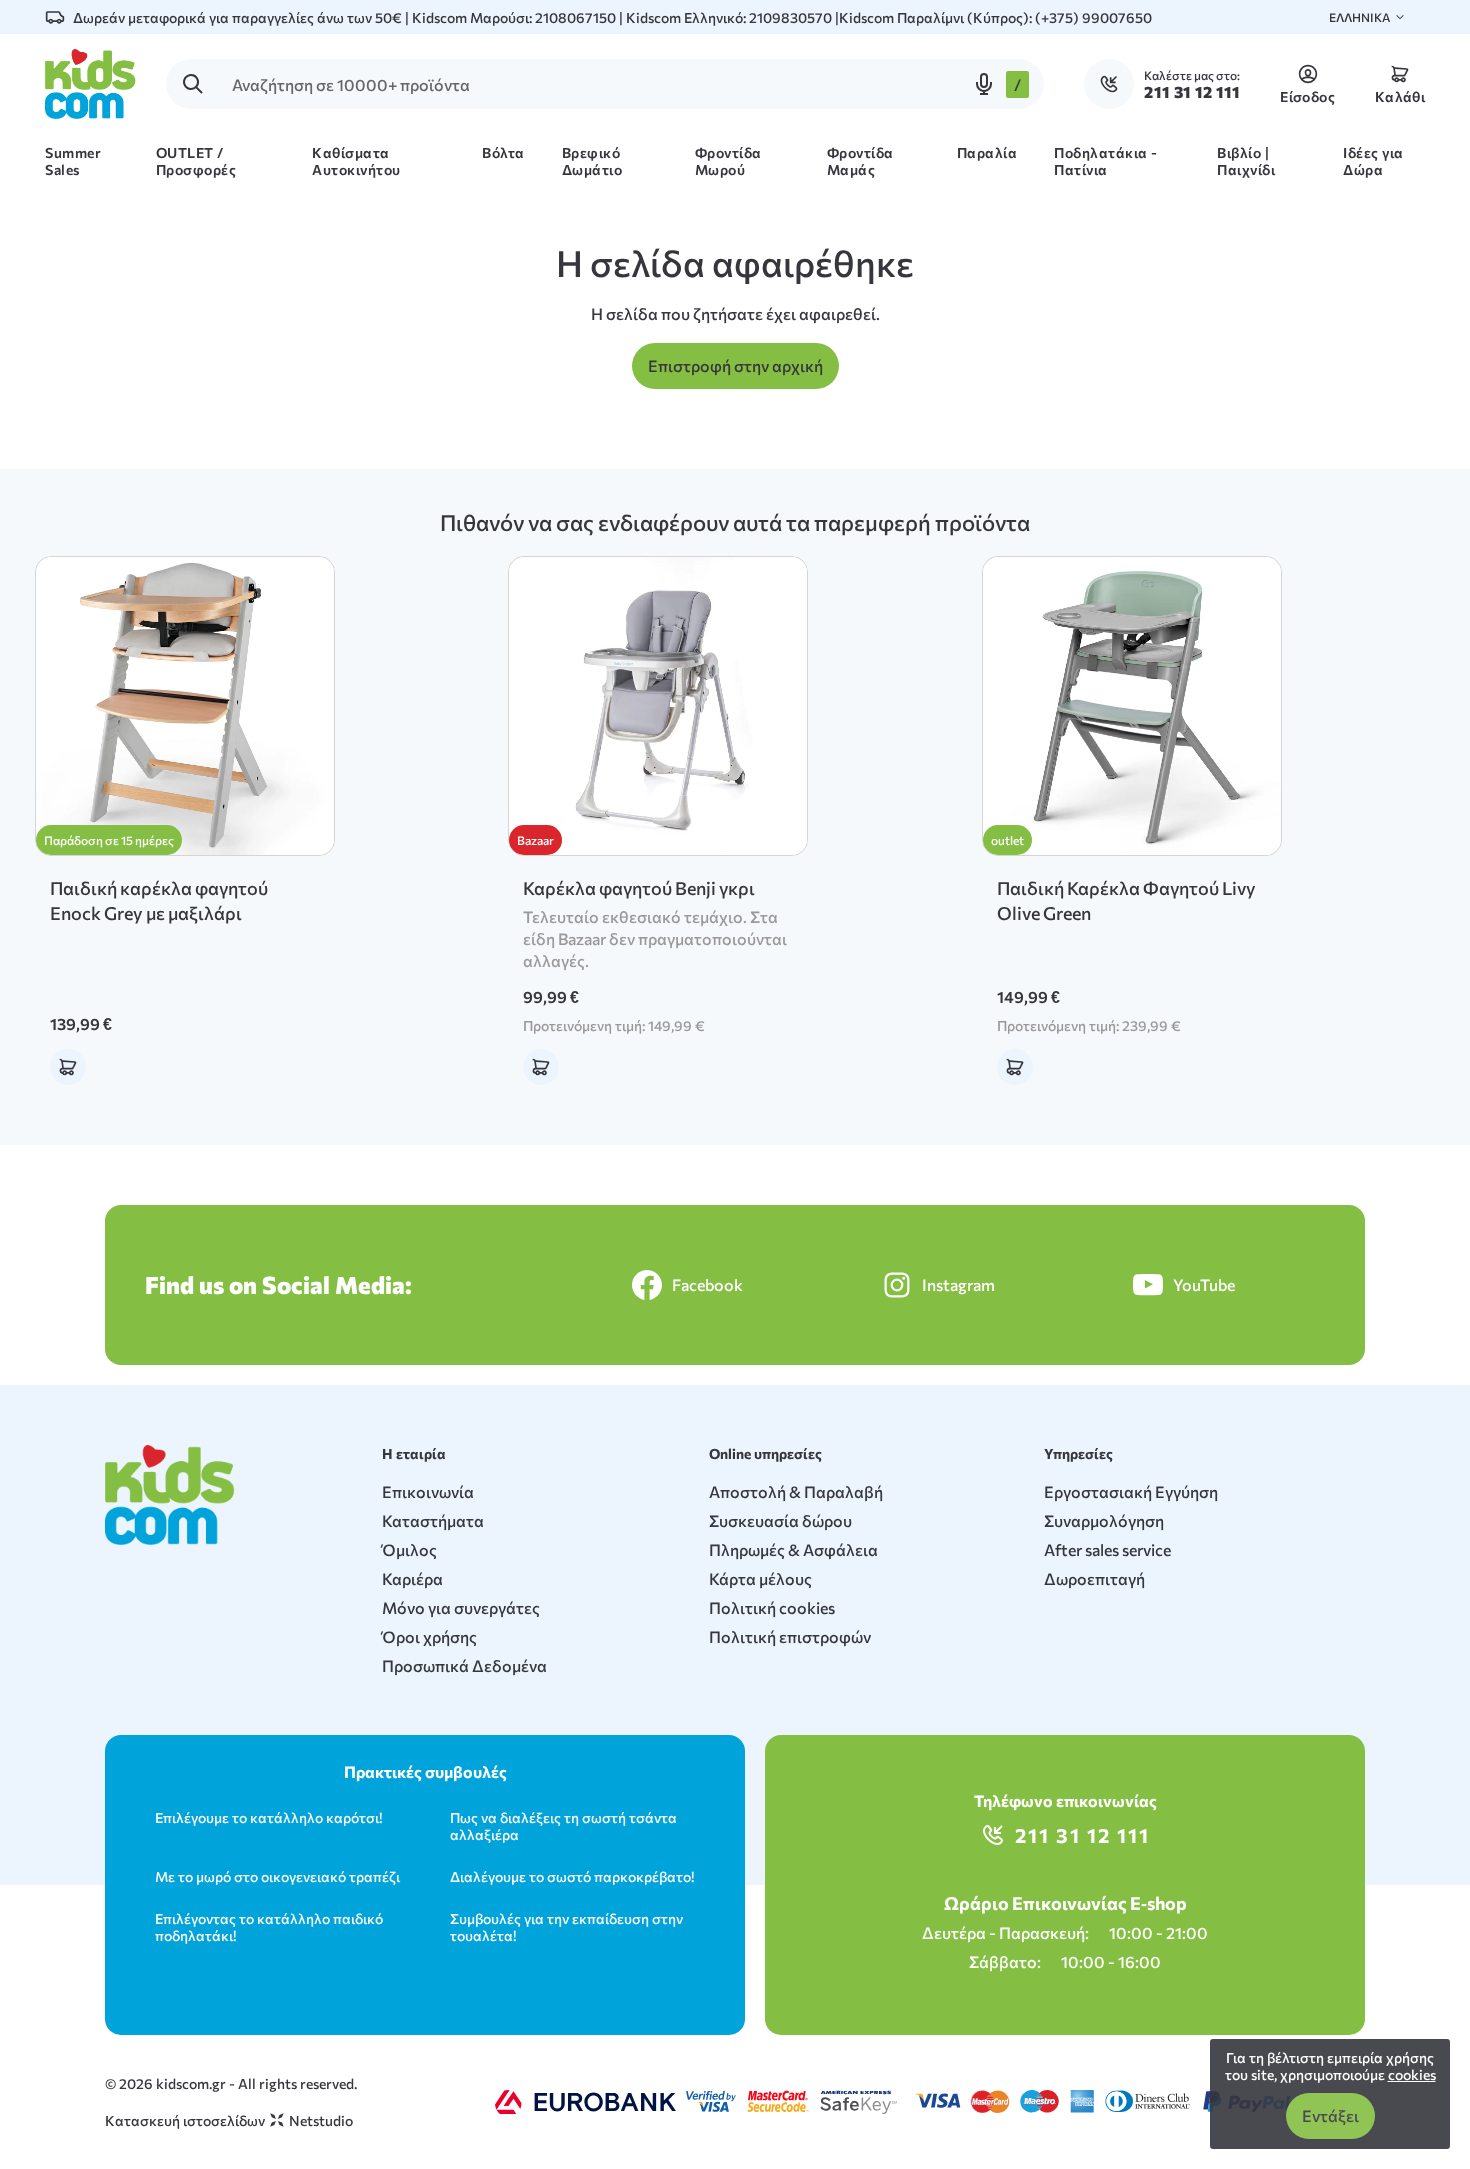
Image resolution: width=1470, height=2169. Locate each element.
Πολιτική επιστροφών (790, 1636)
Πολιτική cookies (772, 1607)
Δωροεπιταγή (1094, 1578)
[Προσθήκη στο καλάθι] (68, 1067)
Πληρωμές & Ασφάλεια (793, 1549)
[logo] (90, 84)
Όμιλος (409, 1549)
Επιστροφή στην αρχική (735, 365)
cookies (1412, 2074)
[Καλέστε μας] (1114, 84)
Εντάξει (1330, 2115)
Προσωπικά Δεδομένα (464, 1665)
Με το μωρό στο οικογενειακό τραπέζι (277, 1876)
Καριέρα (412, 1578)
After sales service (1107, 1549)
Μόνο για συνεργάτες (461, 1607)
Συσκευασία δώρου (780, 1520)
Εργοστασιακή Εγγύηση (1131, 1491)
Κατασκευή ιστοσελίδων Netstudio (229, 2120)
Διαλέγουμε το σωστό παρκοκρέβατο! (572, 1876)
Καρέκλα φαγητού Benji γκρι (639, 888)
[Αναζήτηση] (193, 84)
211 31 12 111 (1082, 1835)
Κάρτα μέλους (760, 1578)
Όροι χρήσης (429, 1636)
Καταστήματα (433, 1520)
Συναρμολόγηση (1104, 1520)
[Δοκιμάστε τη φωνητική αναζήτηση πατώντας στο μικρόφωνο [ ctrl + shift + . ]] (984, 84)
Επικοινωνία (428, 1491)
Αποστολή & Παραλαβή (796, 1491)
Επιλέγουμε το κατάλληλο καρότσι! (268, 1817)
